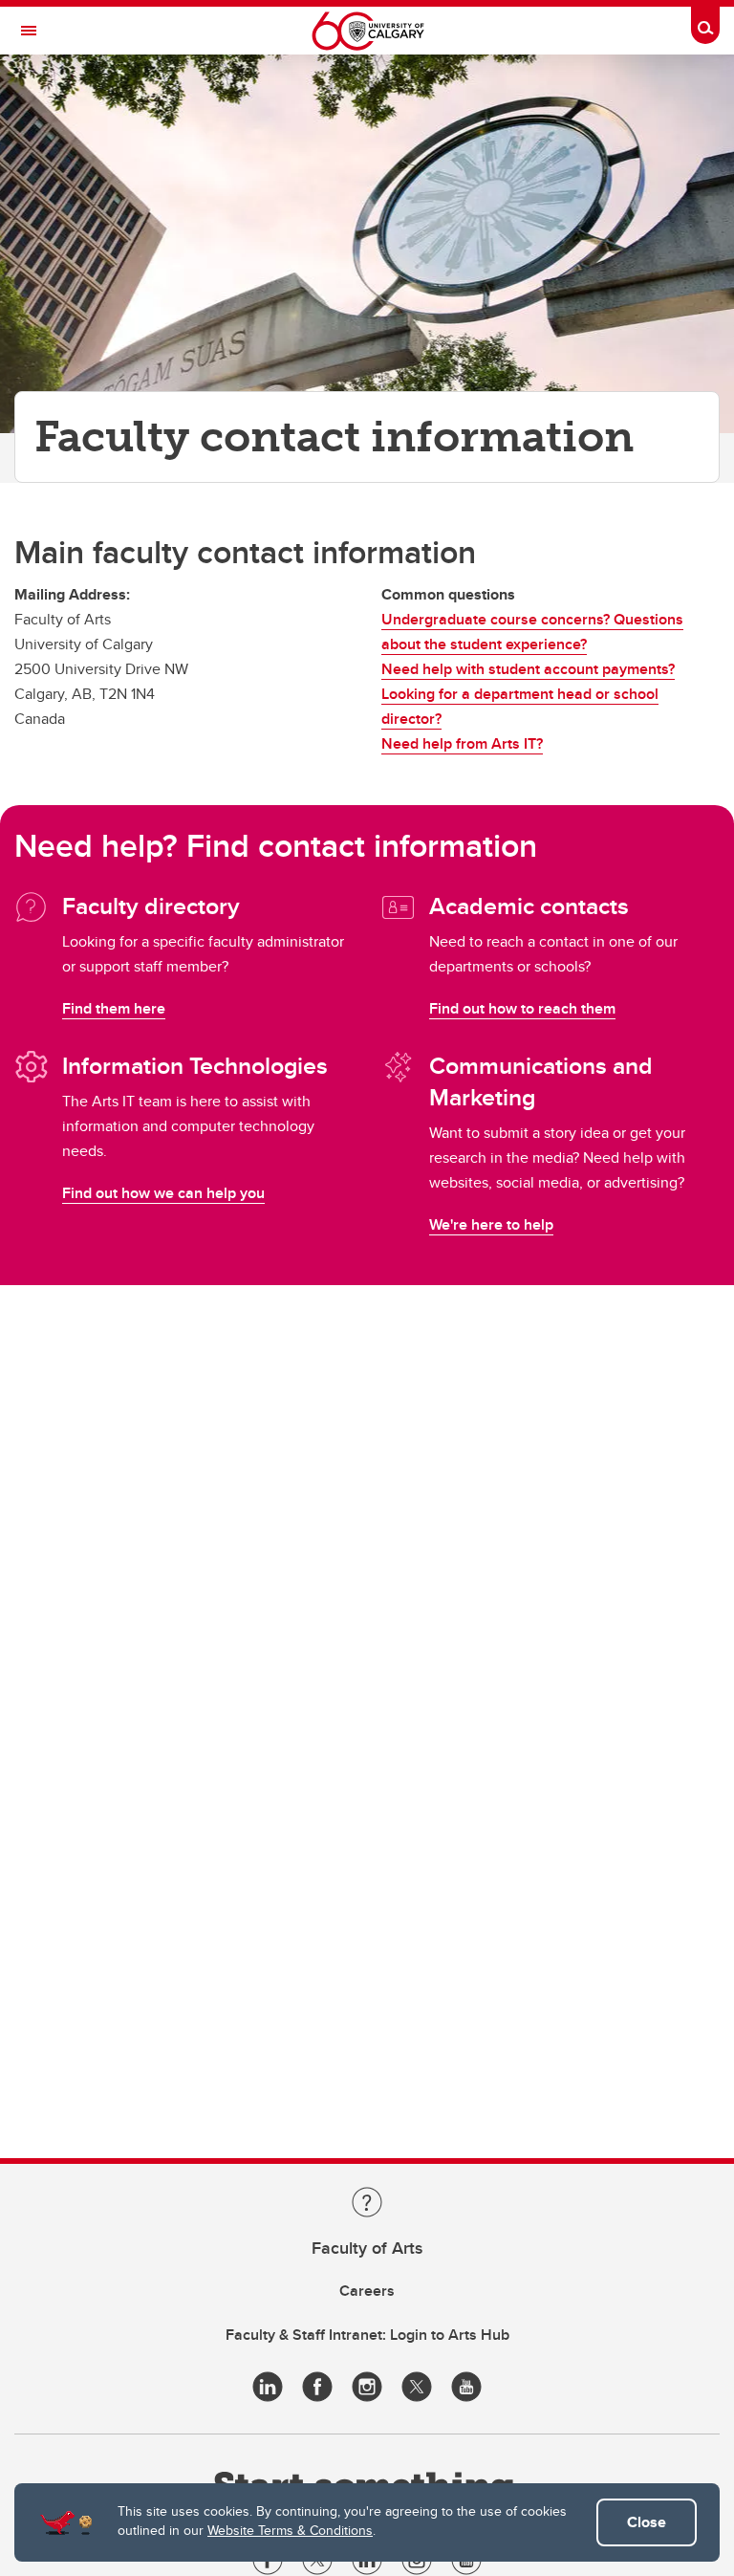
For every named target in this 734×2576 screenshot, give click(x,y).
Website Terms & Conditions (290, 2530)
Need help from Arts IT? (462, 743)
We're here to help (491, 1224)
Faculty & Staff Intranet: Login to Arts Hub (367, 2335)
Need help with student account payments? (528, 669)
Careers (367, 2291)
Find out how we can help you (163, 1193)
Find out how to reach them (522, 1008)
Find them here (114, 1008)
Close (647, 2522)
